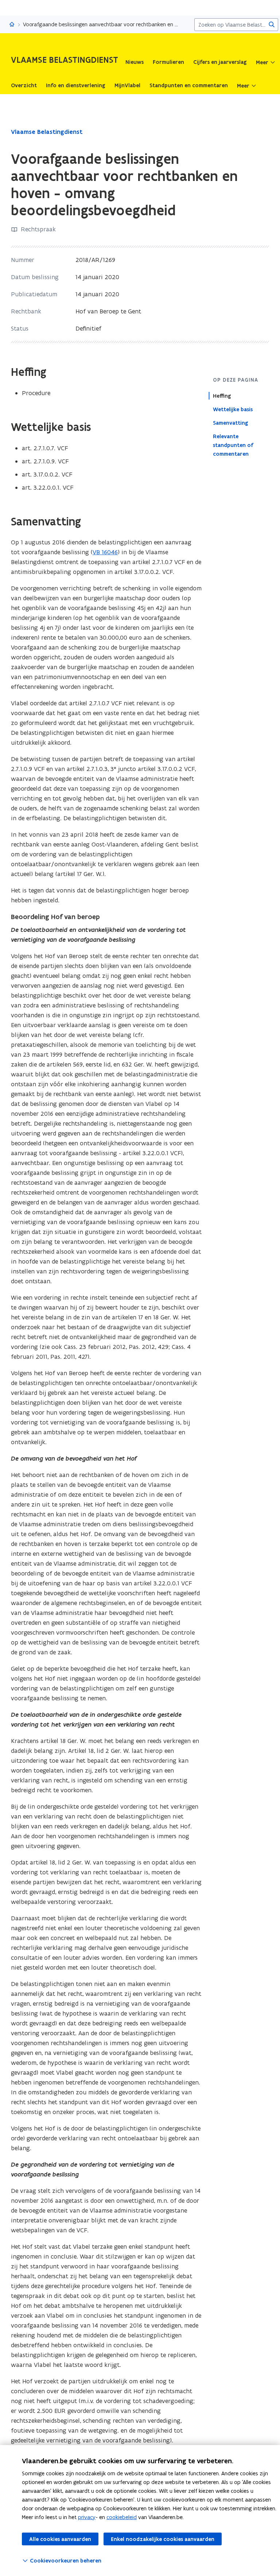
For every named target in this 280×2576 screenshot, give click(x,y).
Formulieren (168, 62)
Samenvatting (231, 423)
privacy (87, 2517)
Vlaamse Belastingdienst (47, 132)
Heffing (222, 396)
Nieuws (135, 62)
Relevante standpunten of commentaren (233, 445)
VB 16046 (105, 552)
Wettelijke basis (233, 409)
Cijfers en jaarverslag (220, 62)
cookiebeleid (122, 2517)
